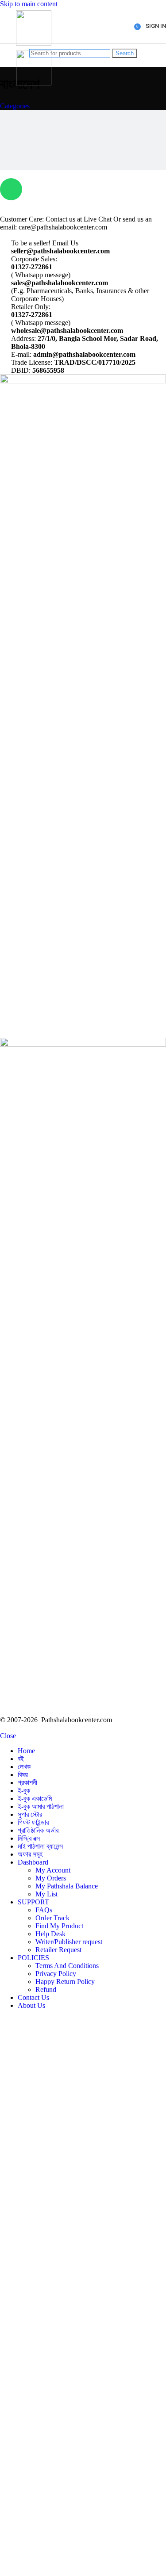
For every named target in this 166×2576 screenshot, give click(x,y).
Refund (46, 1989)
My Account (53, 1870)
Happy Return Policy (65, 1982)
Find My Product (59, 1926)
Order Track (52, 1918)
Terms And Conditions (67, 1966)
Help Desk (50, 1934)
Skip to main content (29, 4)
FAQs (44, 1910)
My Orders (51, 1878)
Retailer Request (58, 1950)
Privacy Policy (56, 1974)
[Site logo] (34, 43)
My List (46, 1894)
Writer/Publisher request (69, 1942)
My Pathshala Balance (67, 1886)
